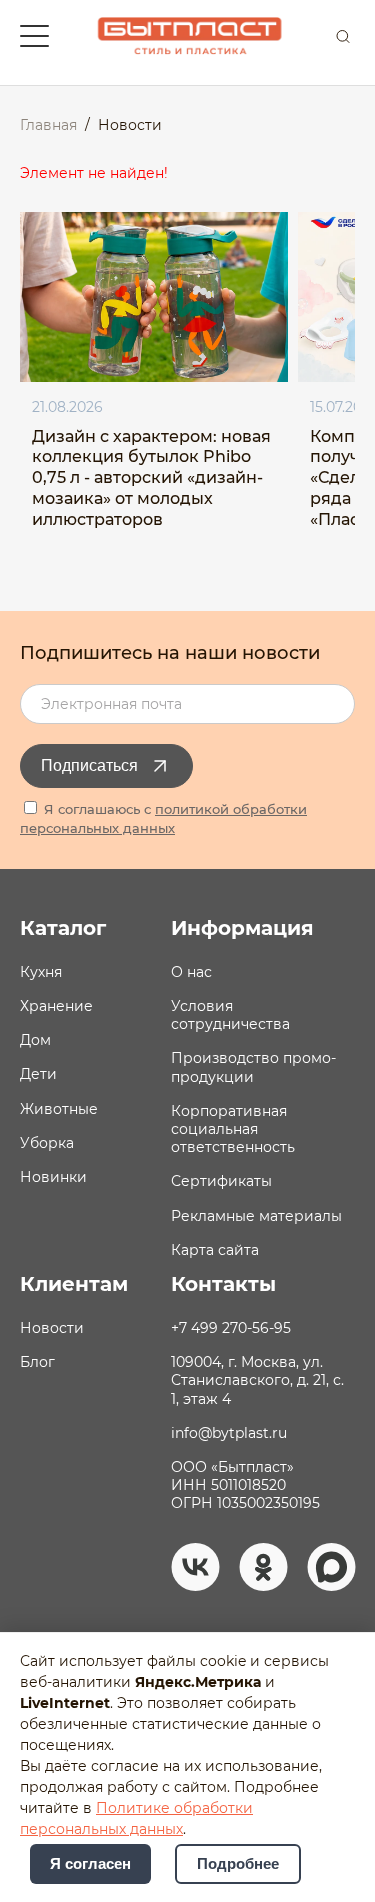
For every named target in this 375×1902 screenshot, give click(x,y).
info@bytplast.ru (229, 1433)
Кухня (41, 972)
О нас (191, 972)
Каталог (63, 928)
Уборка (47, 1143)
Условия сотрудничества (230, 1015)
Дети (38, 1074)
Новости (52, 1328)
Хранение (56, 1006)
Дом (35, 1040)
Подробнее (238, 1864)
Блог (37, 1362)
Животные (59, 1109)
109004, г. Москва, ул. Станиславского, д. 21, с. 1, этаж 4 (257, 1380)
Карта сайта (215, 1250)
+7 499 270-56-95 (231, 1328)
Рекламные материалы (256, 1216)
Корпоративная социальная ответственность (233, 1129)
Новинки (53, 1177)
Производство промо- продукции (253, 1067)
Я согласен (90, 1864)
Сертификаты (221, 1181)
